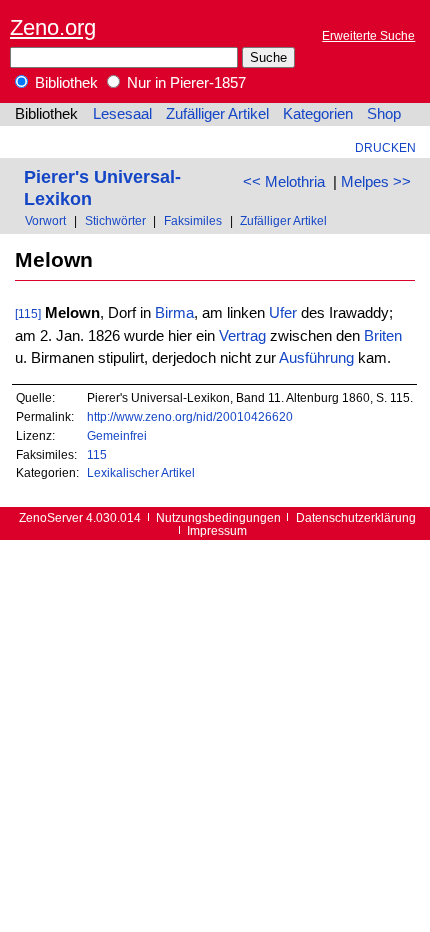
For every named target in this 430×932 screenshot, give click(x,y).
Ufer (283, 313)
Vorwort (45, 220)
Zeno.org (53, 27)
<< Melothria (284, 182)
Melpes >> (376, 182)
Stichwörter (115, 220)
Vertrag (242, 336)
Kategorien (318, 114)
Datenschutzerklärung (356, 517)
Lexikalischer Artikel (141, 472)
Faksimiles (193, 220)
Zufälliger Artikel (217, 114)
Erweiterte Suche (368, 35)
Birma (174, 313)
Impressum (217, 530)
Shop (384, 114)
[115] (28, 313)
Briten (383, 336)
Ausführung (316, 358)
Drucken (385, 147)
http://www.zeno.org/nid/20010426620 (190, 416)
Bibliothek (64, 83)
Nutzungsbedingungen (218, 517)
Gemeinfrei (117, 435)
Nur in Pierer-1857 (184, 83)
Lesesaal (122, 114)
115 (97, 454)
